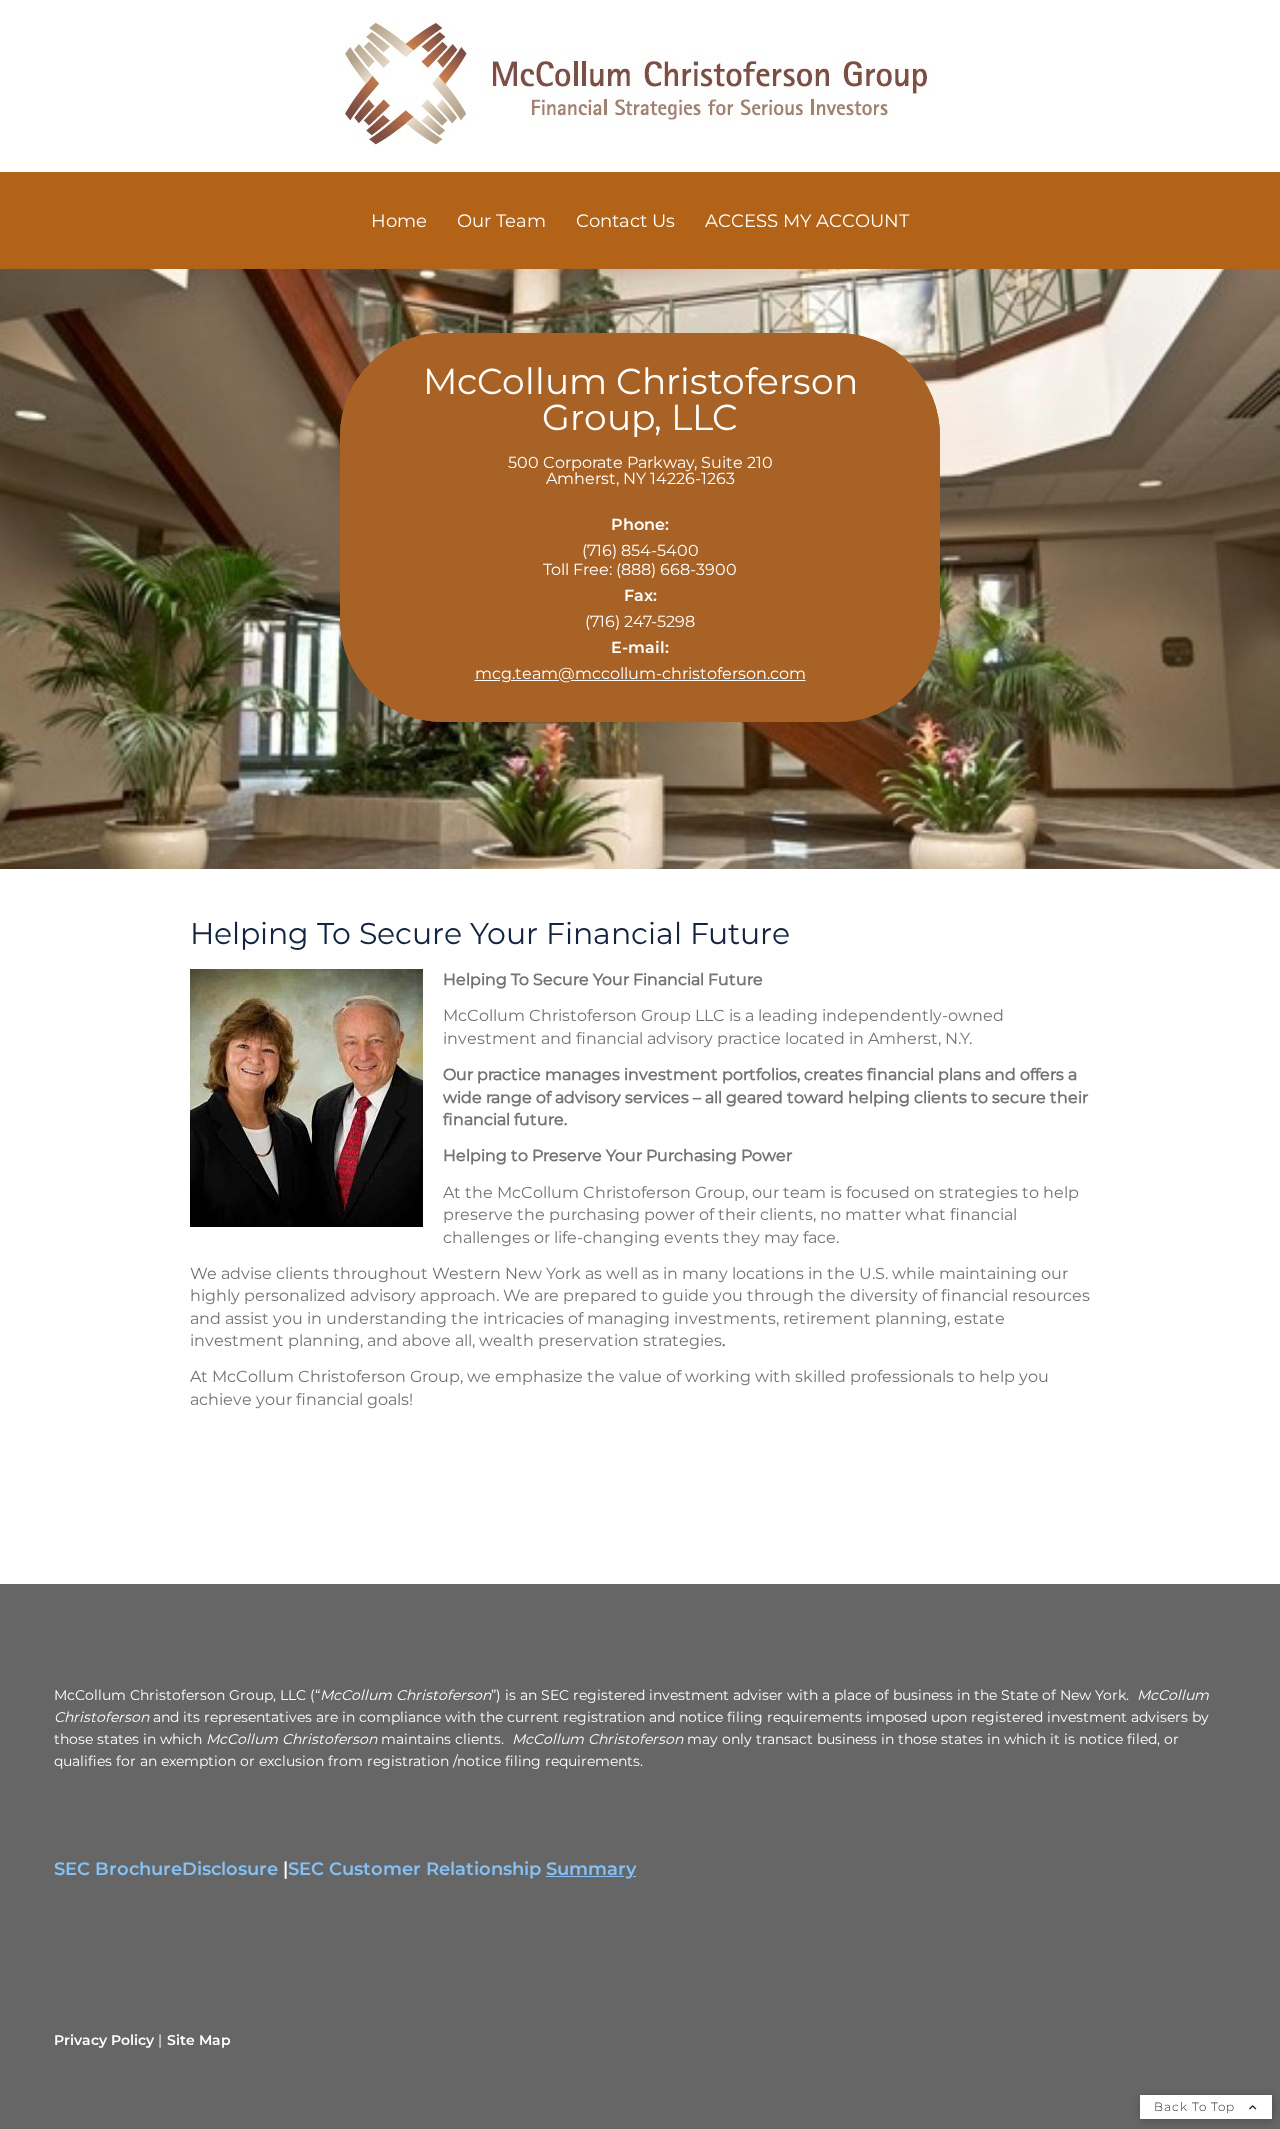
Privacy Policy (104, 2040)
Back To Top (1196, 2106)
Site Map (199, 2040)
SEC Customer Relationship (462, 1869)
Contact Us (625, 221)
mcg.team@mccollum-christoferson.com (640, 673)
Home (399, 221)
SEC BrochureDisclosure (166, 1869)
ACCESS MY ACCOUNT (807, 221)
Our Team (501, 221)
